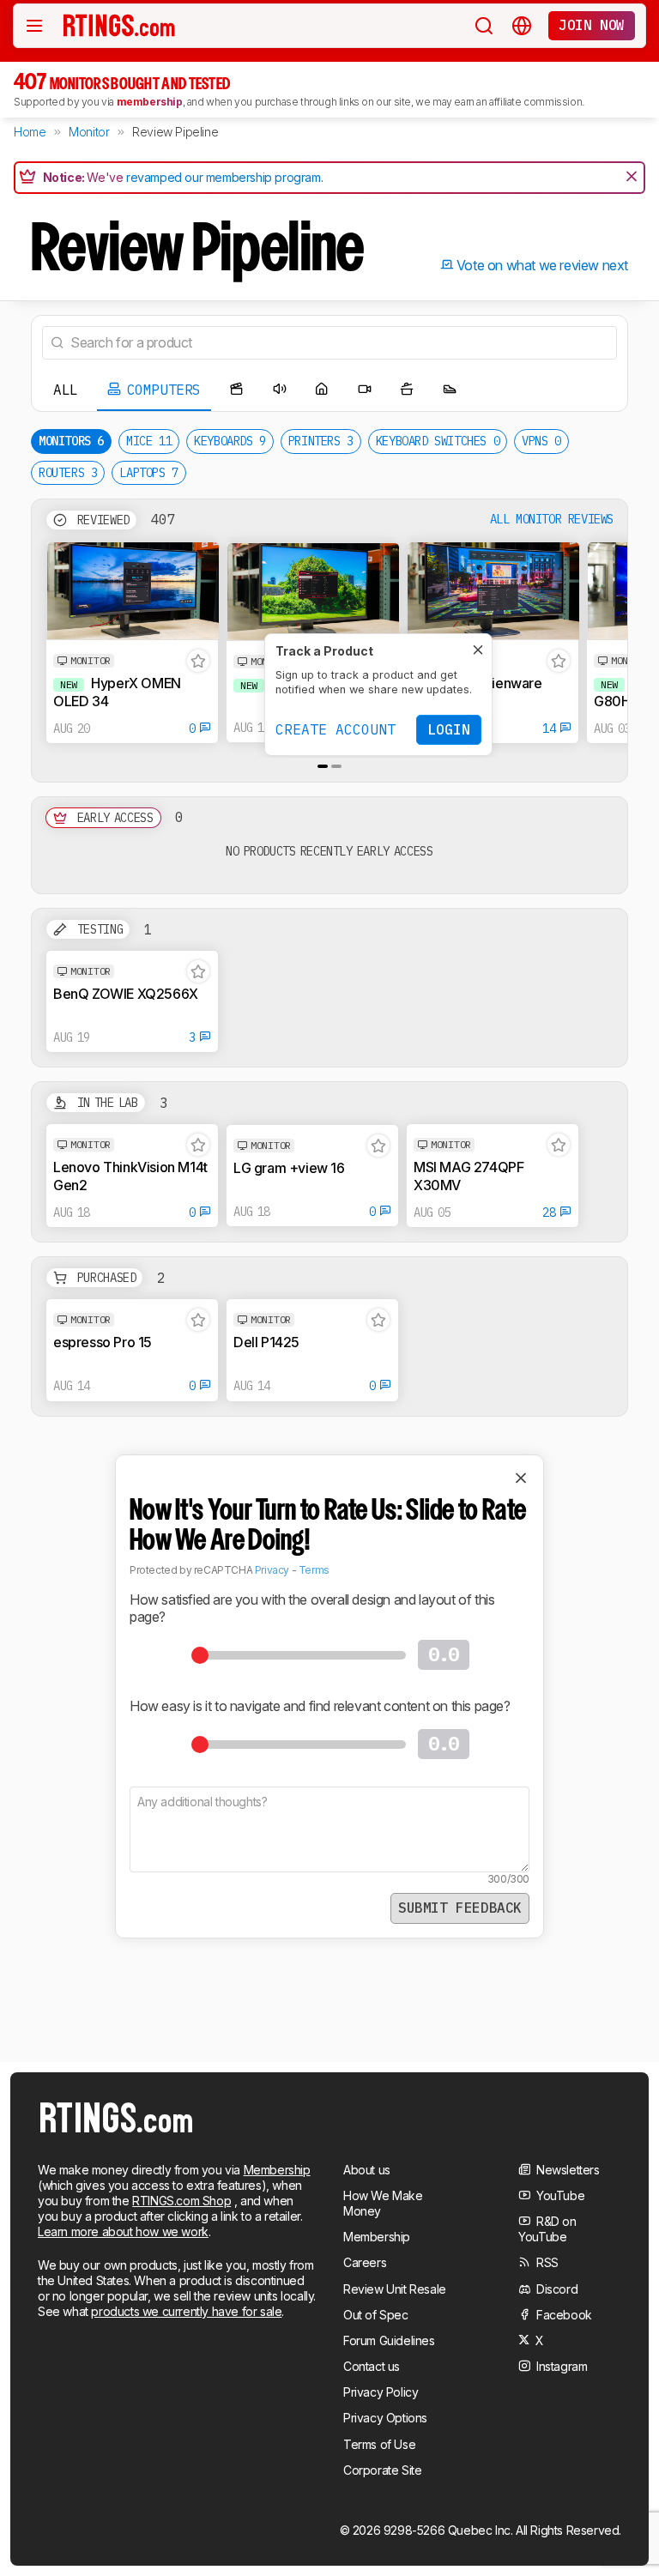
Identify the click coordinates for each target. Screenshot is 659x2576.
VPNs (541, 441)
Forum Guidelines (389, 2340)
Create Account (336, 729)
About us (367, 2170)
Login (449, 729)
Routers (68, 473)
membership (150, 102)
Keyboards (230, 441)
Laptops (148, 473)
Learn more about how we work (123, 2231)
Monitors (71, 441)
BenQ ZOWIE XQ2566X (126, 994)
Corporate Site (382, 2470)
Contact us (372, 2366)
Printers (321, 441)
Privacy (272, 1570)
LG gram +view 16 (289, 1168)
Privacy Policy (381, 2392)
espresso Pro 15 (103, 1342)
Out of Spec (376, 2315)
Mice (149, 441)
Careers (365, 2262)
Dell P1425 (266, 1342)
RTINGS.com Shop (181, 2201)
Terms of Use (379, 2444)
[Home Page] (119, 25)
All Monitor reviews (552, 520)
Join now (592, 25)
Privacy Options (385, 2418)
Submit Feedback (460, 1908)
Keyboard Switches (438, 441)
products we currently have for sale (186, 2311)
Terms (314, 1570)
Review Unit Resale (395, 2289)
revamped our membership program (224, 177)
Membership (277, 2170)
